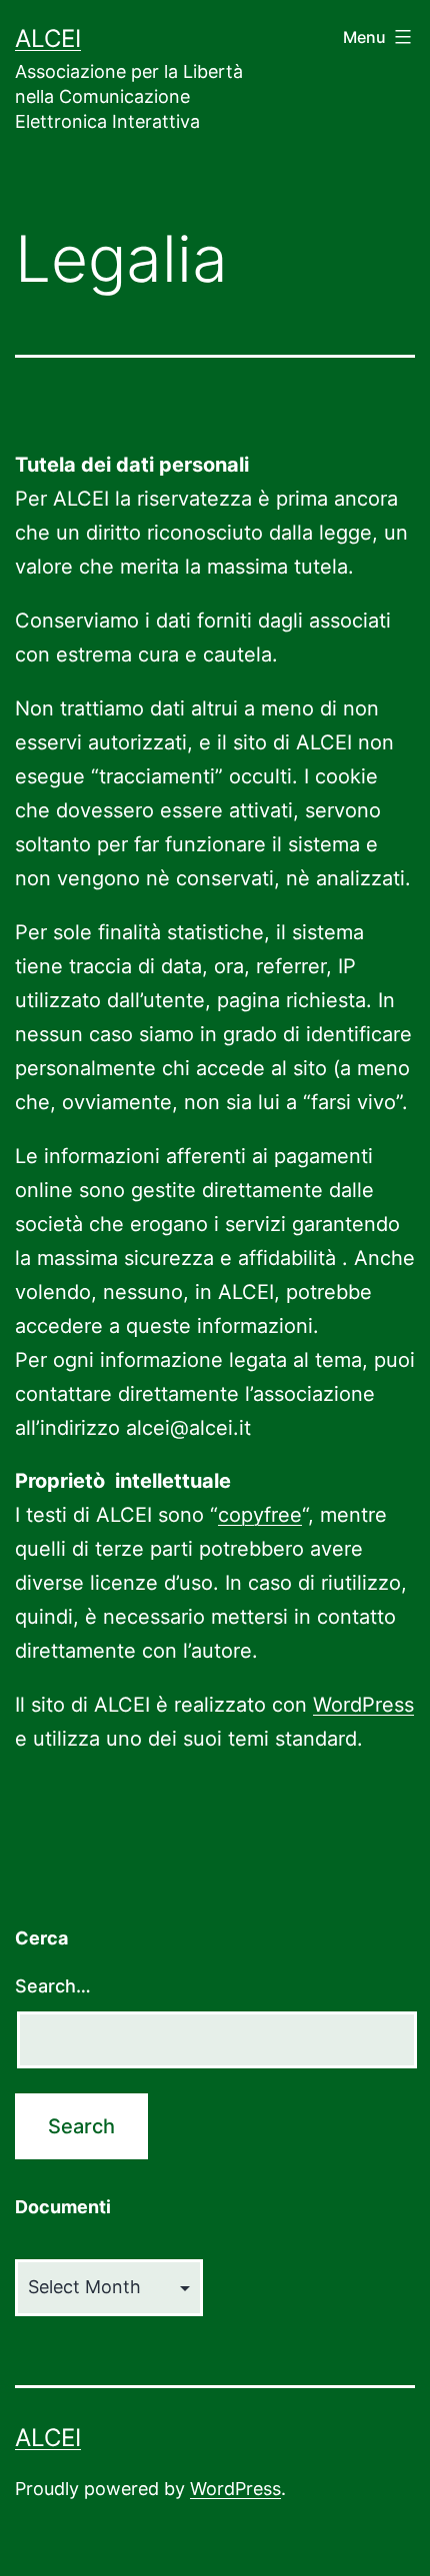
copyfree (260, 1515)
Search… (53, 1986)
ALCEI (48, 38)
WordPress (363, 1705)
